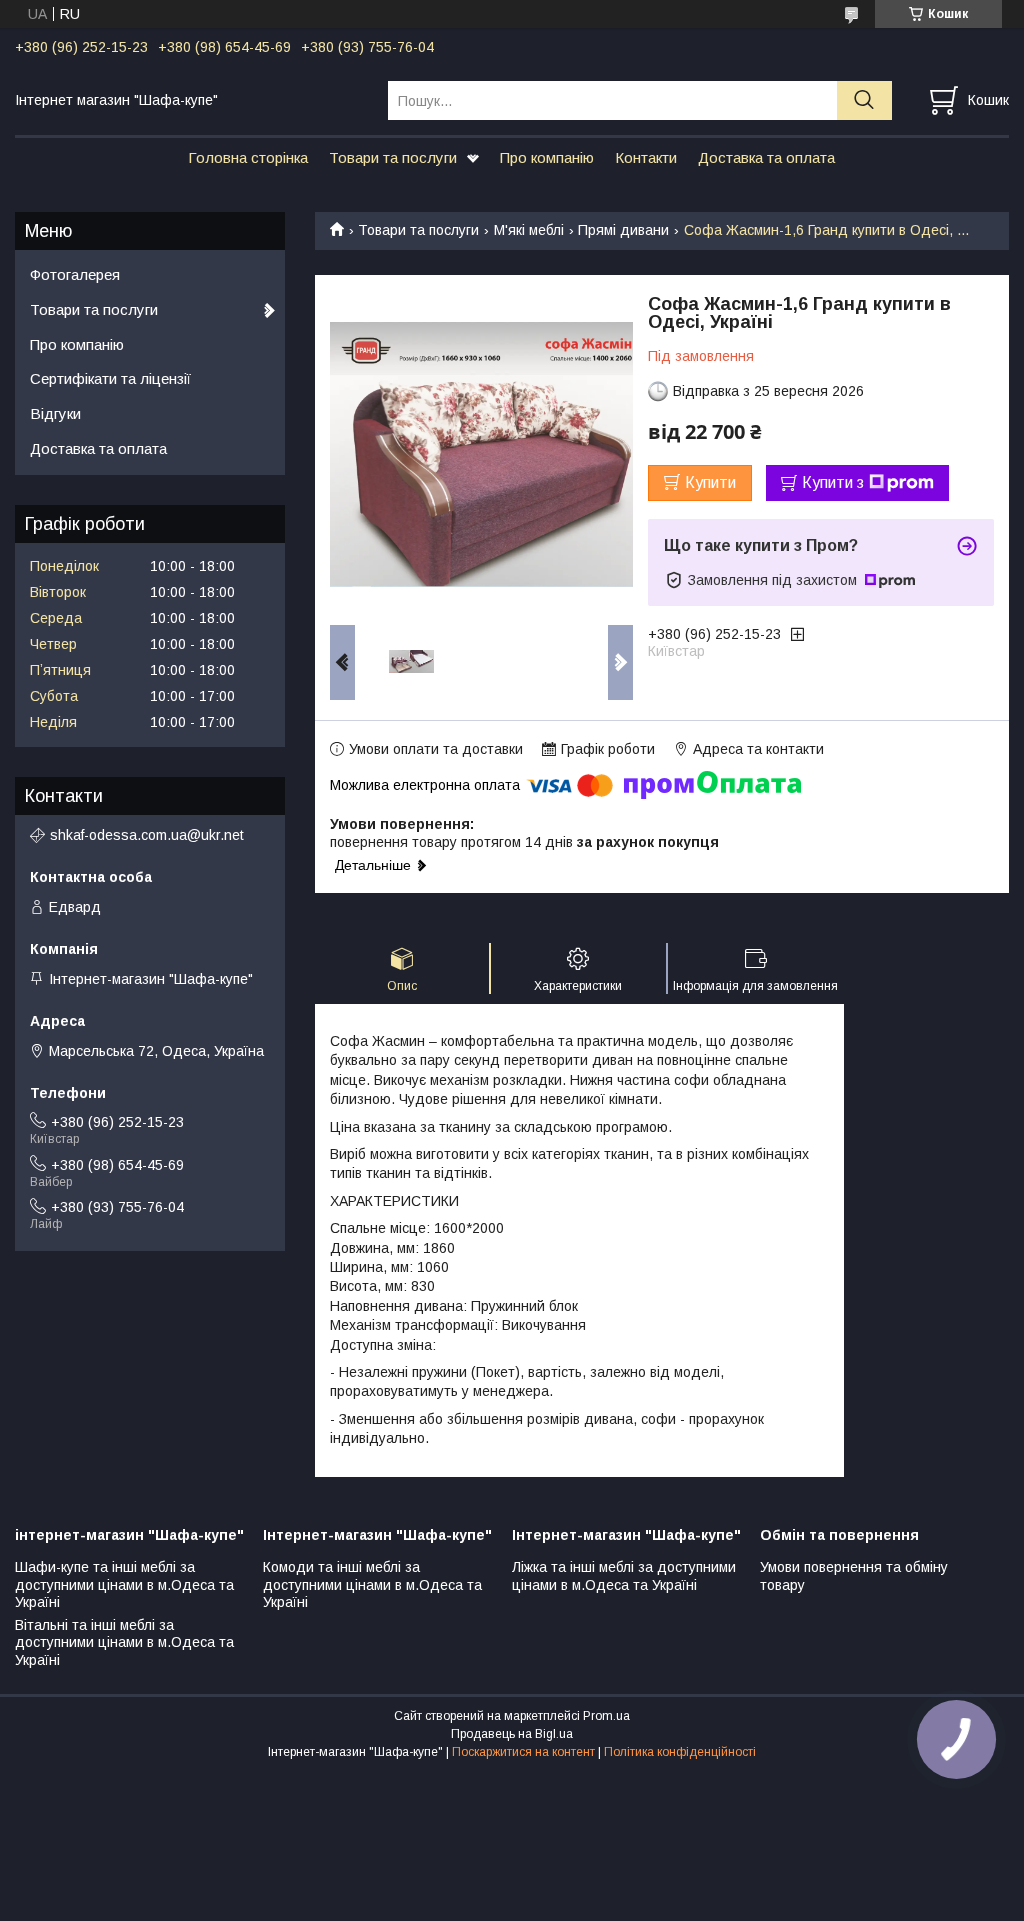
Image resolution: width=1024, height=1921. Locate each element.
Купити (710, 482)
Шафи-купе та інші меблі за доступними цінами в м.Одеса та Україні (124, 1584)
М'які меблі (529, 230)
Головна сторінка (248, 157)
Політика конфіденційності (680, 1752)
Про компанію (547, 157)
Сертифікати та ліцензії (110, 378)
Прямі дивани (623, 230)
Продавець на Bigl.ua (512, 1734)
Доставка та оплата (766, 157)
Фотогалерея (75, 274)
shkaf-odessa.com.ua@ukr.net (147, 835)
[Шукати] (864, 100)
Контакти (646, 157)
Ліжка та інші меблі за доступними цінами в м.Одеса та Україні (624, 1576)
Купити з (833, 482)
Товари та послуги (393, 157)
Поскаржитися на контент (523, 1752)
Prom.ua (606, 1716)
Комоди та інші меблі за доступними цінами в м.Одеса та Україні (372, 1584)
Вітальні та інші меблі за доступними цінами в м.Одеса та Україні (124, 1642)
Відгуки (55, 413)
